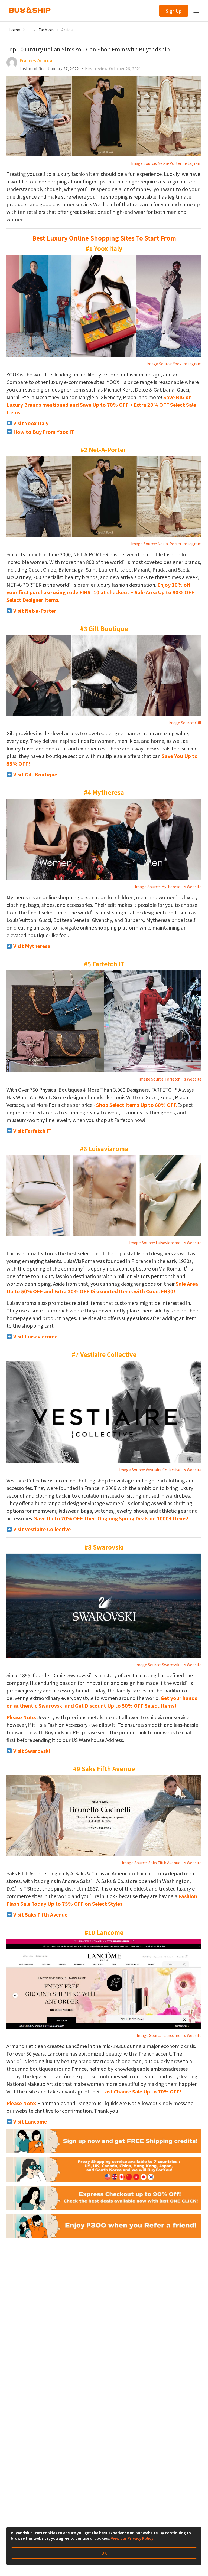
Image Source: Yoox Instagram (174, 364)
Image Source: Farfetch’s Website (170, 1079)
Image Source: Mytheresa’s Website (168, 887)
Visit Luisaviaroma (35, 1336)
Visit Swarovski (31, 1751)
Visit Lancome (30, 2121)
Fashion (46, 30)
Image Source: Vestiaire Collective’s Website (160, 1470)
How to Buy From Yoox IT (43, 432)
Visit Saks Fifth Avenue (40, 1914)
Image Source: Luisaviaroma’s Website (165, 1243)
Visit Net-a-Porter (34, 611)
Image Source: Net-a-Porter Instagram (166, 163)
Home (14, 30)
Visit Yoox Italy (30, 423)
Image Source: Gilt (185, 723)
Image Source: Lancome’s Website (169, 2035)
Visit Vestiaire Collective (41, 1529)
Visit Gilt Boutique (35, 774)
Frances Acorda (36, 60)
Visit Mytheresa (31, 946)
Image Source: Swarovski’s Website (168, 1665)
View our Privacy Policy (132, 2538)
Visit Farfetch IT (32, 1131)
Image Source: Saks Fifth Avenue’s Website (162, 1863)
